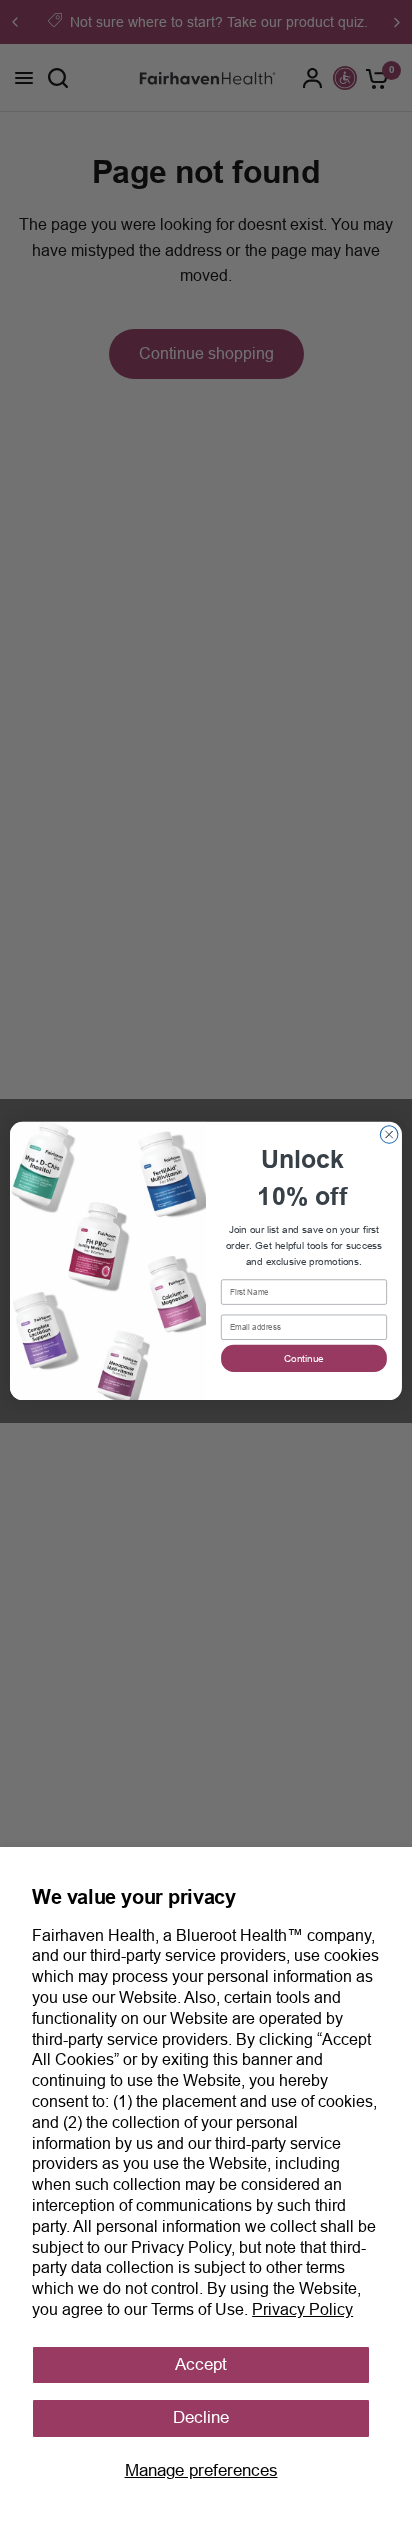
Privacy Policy (302, 2309)
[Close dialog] (389, 1134)
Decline (201, 2417)
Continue (304, 1357)
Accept (201, 2364)
